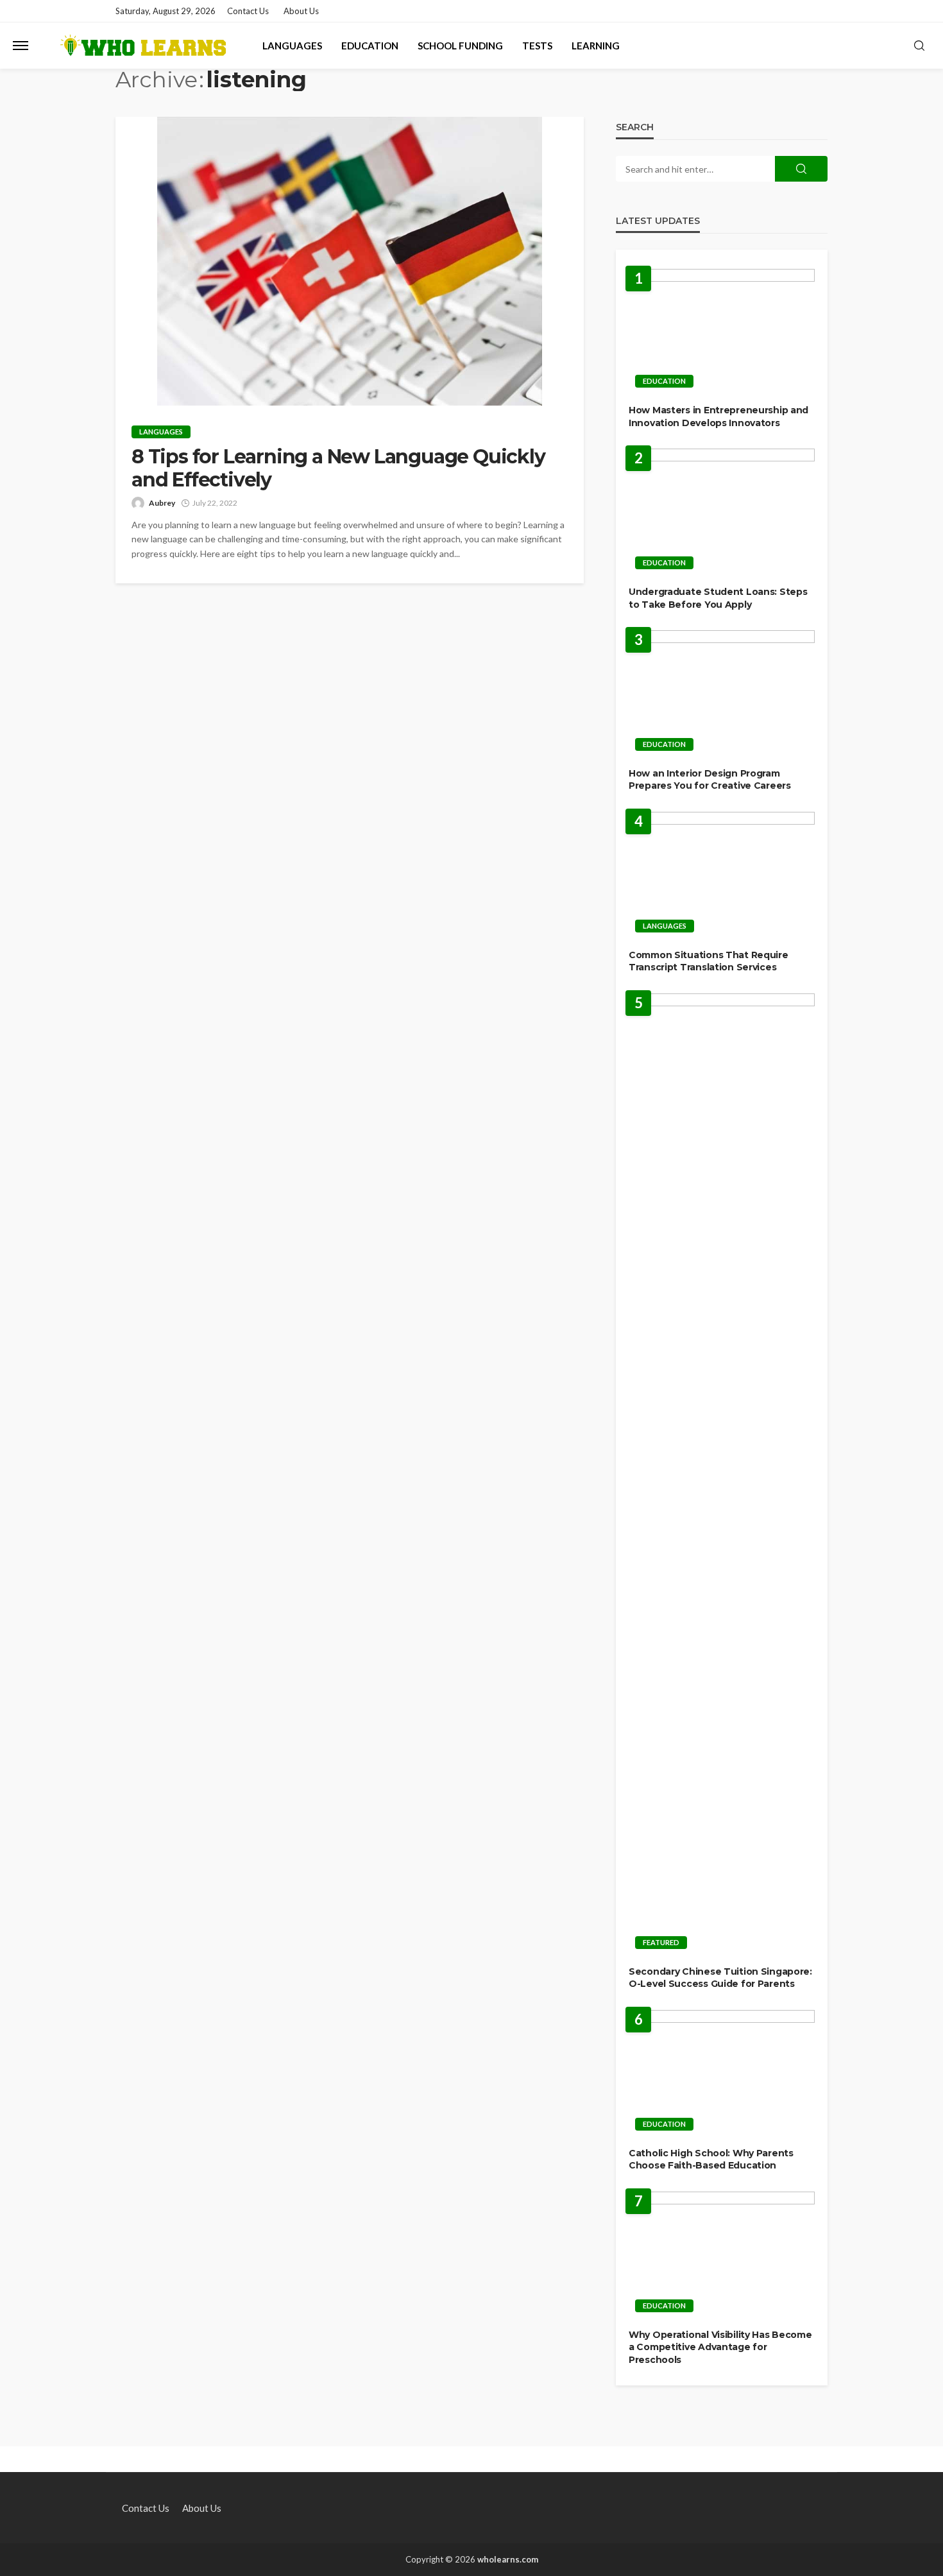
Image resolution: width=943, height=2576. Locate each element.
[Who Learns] (142, 46)
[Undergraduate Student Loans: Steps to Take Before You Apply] (722, 512)
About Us (301, 11)
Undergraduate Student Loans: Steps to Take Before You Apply (718, 598)
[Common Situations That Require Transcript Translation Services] (722, 876)
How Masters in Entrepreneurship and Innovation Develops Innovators (718, 416)
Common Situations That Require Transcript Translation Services (709, 961)
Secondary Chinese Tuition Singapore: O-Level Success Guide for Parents (720, 1978)
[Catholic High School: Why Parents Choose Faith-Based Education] (722, 2074)
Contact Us (248, 11)
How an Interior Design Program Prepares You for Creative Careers (710, 780)
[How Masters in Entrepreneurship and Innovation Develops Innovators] (722, 332)
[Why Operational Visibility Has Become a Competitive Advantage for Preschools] (722, 2255)
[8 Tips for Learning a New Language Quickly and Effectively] (350, 261)
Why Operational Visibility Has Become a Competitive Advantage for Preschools (720, 2347)
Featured (661, 1942)
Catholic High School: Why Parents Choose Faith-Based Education (711, 2160)
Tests (537, 46)
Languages (292, 46)
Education (370, 46)
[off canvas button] (21, 46)
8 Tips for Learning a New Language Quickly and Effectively (338, 468)
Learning (596, 46)
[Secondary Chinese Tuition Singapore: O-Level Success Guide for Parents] (722, 1475)
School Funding (460, 46)
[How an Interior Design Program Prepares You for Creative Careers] (722, 694)
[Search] (919, 46)
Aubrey (162, 503)
